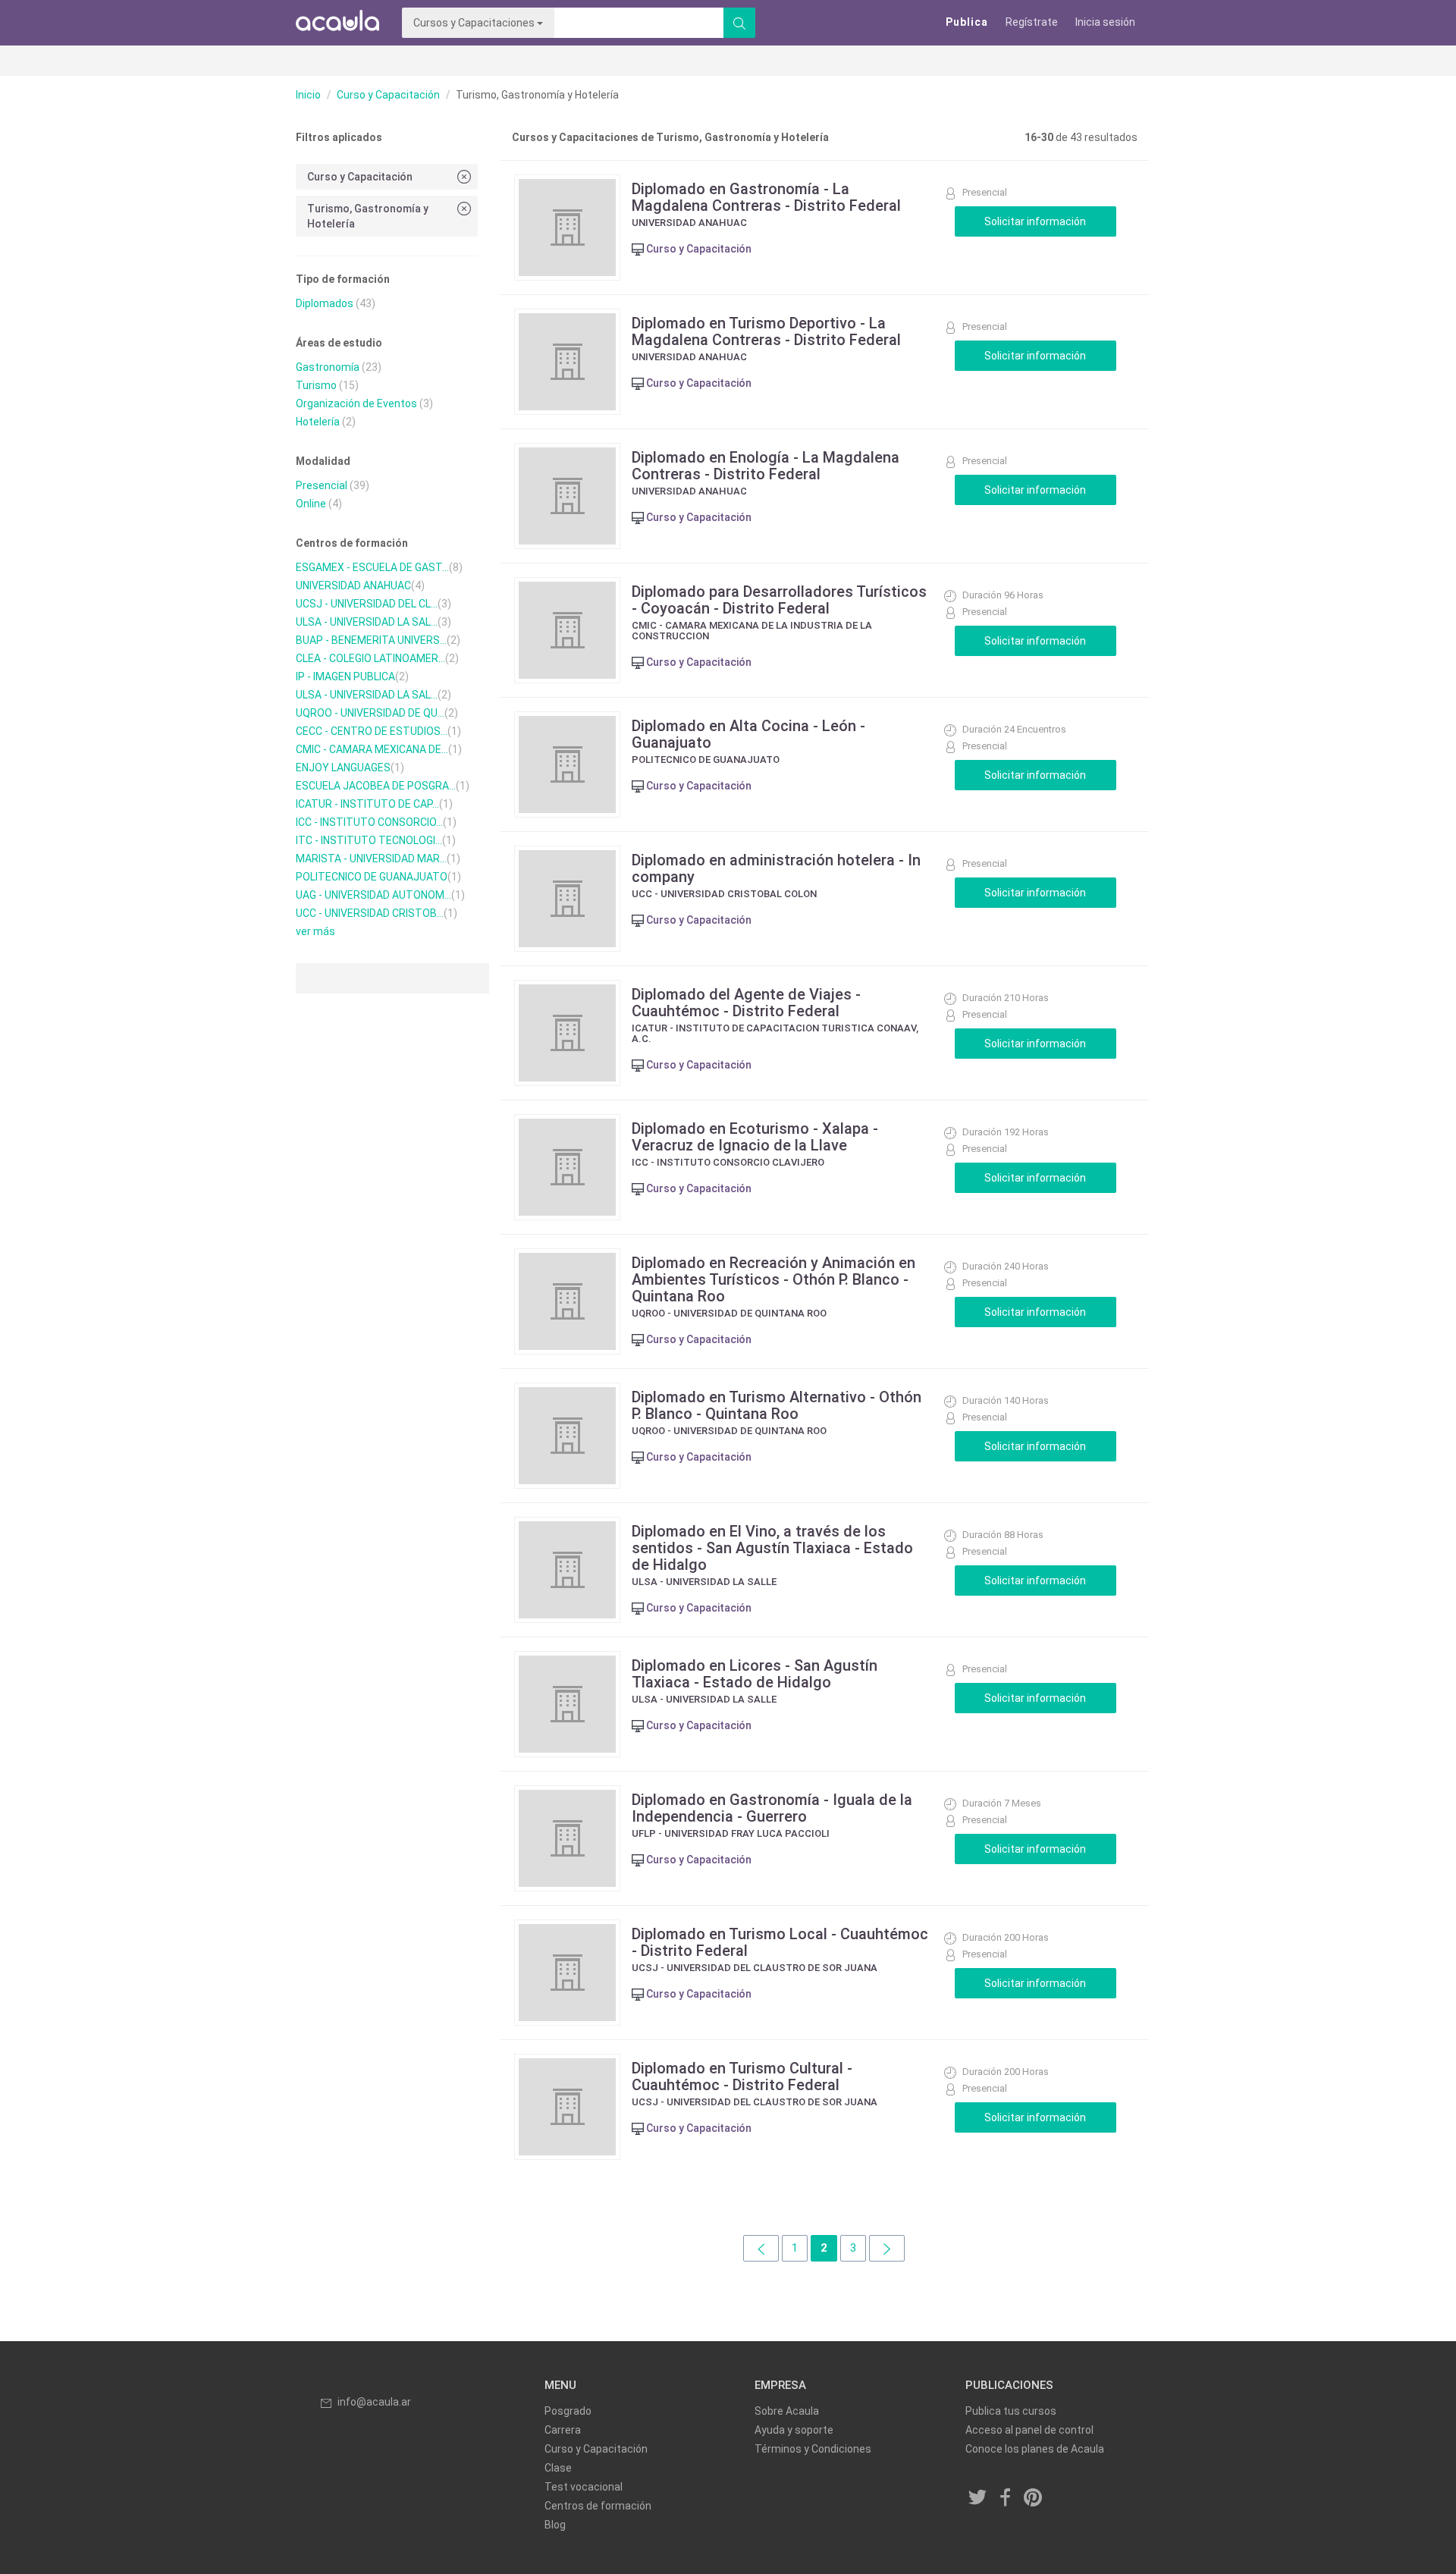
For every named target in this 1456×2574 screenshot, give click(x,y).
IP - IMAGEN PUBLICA (345, 676)
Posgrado (568, 2411)
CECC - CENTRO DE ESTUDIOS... (372, 731)
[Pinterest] (1034, 2498)
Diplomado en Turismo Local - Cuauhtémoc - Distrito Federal (780, 1942)
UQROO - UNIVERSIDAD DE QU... (370, 713)
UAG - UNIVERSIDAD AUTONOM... (373, 895)
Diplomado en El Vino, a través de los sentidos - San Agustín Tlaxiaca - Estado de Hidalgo (772, 1548)
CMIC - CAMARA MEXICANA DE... (372, 749)
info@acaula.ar (374, 2402)
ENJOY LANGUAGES (343, 767)
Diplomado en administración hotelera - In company (776, 868)
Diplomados (325, 303)
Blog (555, 2525)
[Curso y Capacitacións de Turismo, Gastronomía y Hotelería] (761, 2248)
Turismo (316, 385)
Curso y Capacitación (388, 95)
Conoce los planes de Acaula (1035, 2449)
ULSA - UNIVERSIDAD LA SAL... (367, 622)
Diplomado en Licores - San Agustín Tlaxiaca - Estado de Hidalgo (755, 1674)
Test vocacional (584, 2487)
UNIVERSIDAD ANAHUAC (353, 585)
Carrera (563, 2430)
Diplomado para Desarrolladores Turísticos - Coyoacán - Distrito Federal (779, 600)
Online (311, 504)
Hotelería (318, 422)
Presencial (322, 485)
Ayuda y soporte (794, 2430)
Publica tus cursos (1011, 2411)
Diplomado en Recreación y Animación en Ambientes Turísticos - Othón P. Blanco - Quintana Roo (773, 1279)
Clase (558, 2468)
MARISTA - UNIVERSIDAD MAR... (371, 859)
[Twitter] (978, 2498)
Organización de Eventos (356, 403)
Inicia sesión (1105, 22)
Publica (967, 22)
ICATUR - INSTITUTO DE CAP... (367, 804)
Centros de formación (598, 2506)
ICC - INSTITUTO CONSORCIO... (369, 822)
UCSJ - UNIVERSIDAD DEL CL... (367, 604)
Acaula (337, 23)
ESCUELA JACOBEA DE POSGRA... (376, 786)
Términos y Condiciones (813, 2449)
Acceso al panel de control (1029, 2430)
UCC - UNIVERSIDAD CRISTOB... (370, 913)
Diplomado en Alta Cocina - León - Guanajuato (748, 734)
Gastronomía (328, 367)
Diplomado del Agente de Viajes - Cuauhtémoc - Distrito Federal (746, 1003)
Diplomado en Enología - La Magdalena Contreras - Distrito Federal (766, 466)
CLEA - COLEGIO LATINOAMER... (370, 658)
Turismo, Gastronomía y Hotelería (368, 216)
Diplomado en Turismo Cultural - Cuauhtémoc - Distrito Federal (742, 2076)
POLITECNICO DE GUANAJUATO (372, 877)
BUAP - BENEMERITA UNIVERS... (371, 640)
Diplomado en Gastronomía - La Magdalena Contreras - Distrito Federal (766, 197)
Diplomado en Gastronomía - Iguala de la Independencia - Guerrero (772, 1808)
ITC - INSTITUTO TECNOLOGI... (369, 840)
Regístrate (1032, 22)
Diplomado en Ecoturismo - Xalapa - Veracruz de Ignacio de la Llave (755, 1137)
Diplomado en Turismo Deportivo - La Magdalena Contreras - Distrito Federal (766, 331)
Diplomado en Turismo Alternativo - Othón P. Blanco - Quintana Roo (777, 1405)
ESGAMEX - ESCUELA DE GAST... (372, 567)
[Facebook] (1006, 2498)
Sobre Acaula (787, 2411)
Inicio (308, 95)
